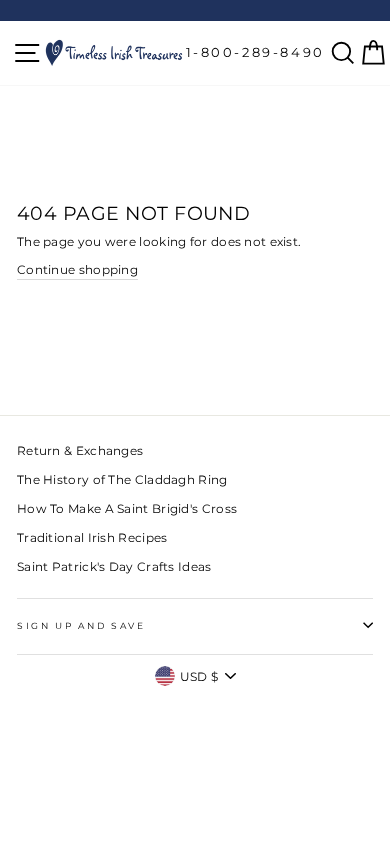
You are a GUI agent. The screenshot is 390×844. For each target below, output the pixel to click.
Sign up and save (81, 625)
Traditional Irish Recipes (92, 537)
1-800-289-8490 (255, 52)
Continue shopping (77, 269)
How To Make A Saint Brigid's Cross (127, 508)
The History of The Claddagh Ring (122, 479)
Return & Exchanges (80, 450)
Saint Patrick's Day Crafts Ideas (114, 566)
